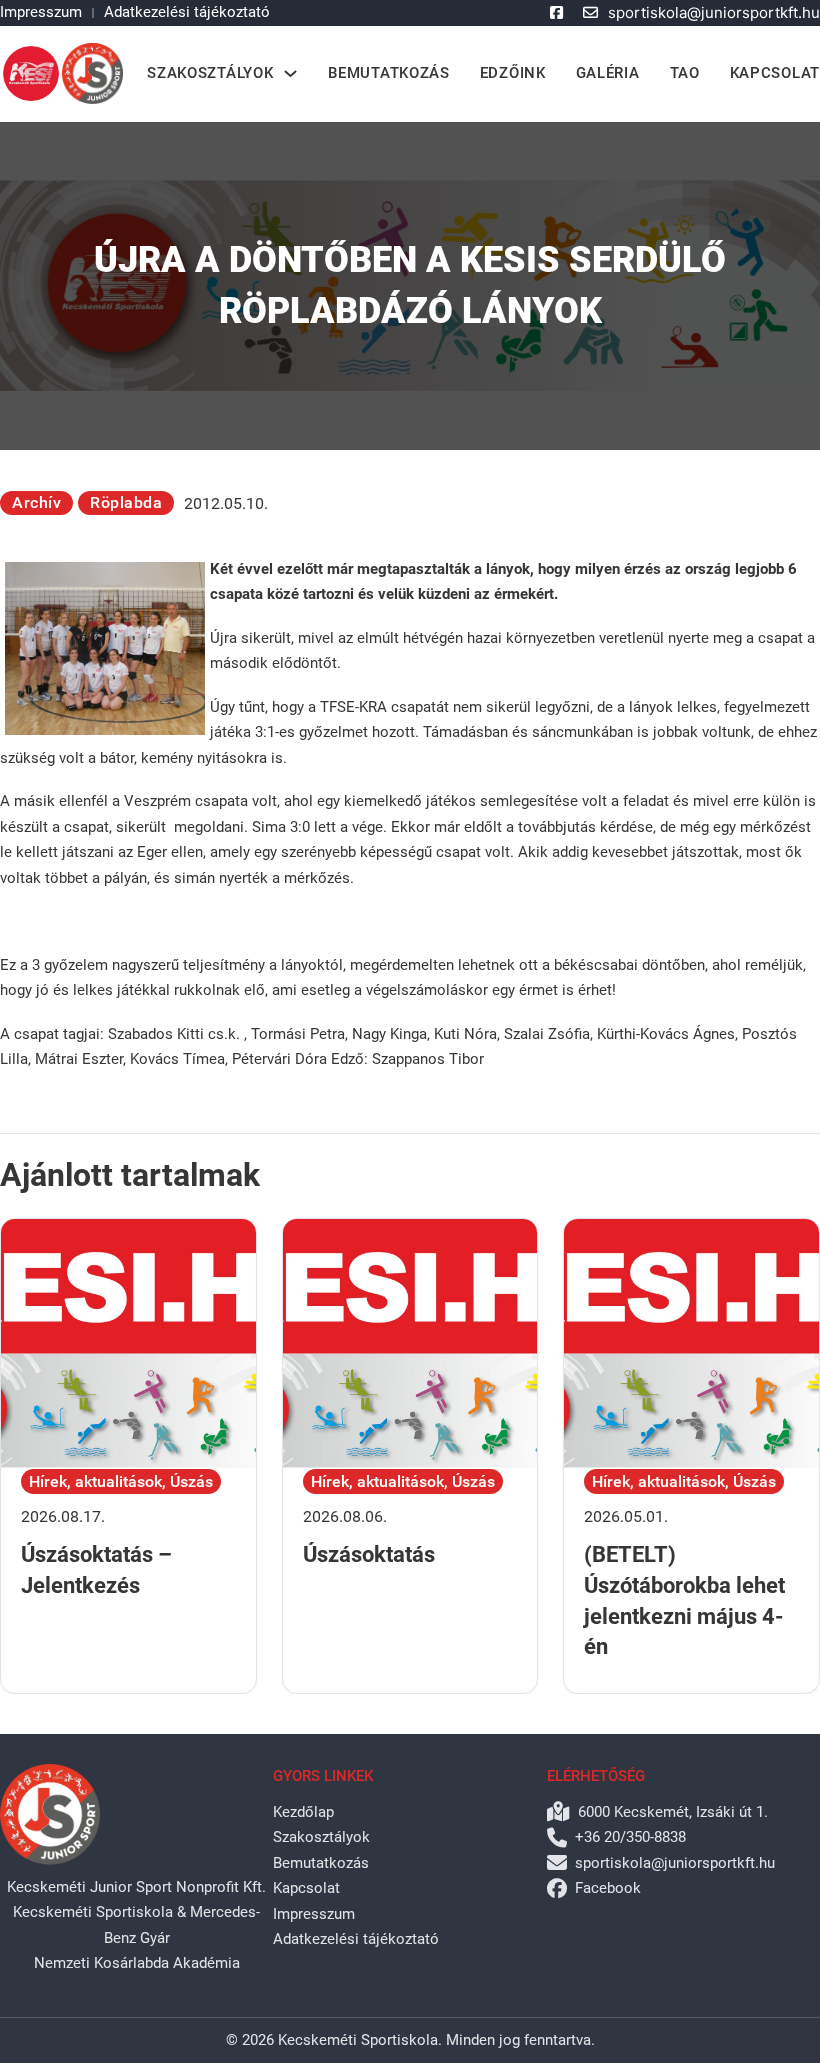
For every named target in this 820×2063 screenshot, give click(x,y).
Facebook (608, 1888)
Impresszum (41, 12)
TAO (685, 73)
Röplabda (126, 502)
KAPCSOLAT (775, 73)
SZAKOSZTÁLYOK (210, 73)
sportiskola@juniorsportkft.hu (714, 12)
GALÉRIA (608, 73)
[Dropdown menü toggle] (290, 73)
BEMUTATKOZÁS (388, 73)
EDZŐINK (513, 73)
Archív (36, 502)
